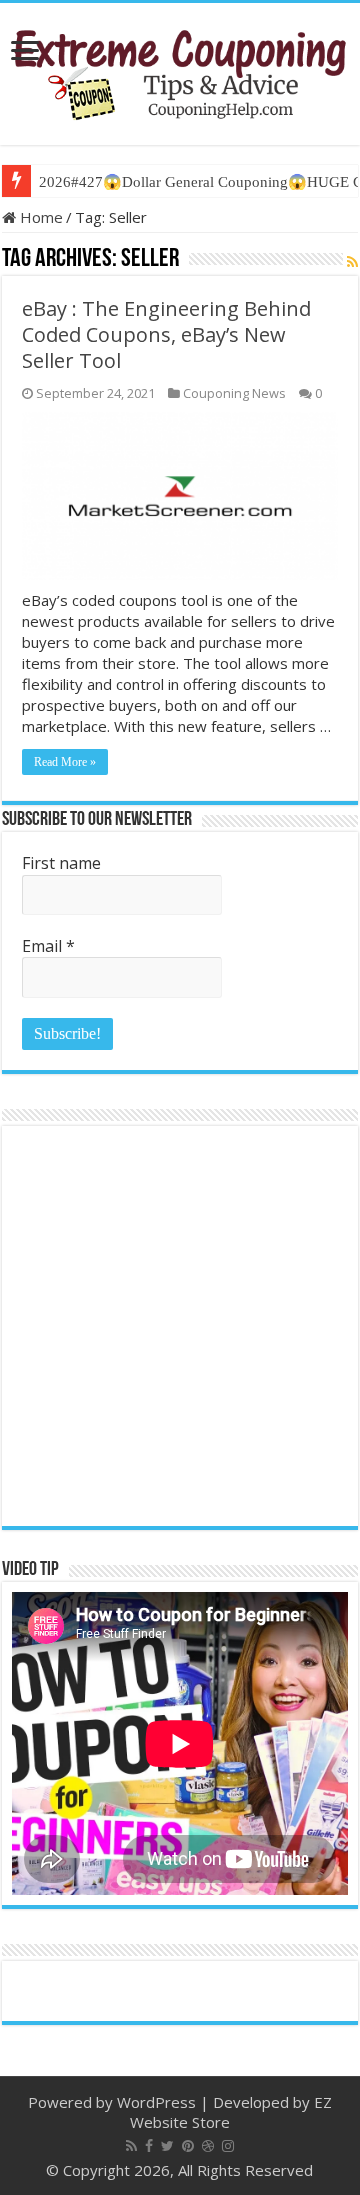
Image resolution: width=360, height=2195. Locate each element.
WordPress (156, 2102)
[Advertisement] (180, 1326)
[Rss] (131, 2146)
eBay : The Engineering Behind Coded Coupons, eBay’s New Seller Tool (166, 334)
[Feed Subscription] (352, 261)
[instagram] (228, 2146)
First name (61, 863)
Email (48, 946)
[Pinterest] (188, 2146)
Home (39, 217)
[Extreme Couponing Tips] (180, 70)
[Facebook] (149, 2146)
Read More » (65, 762)
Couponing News (234, 393)
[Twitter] (167, 2146)
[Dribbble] (208, 2146)
